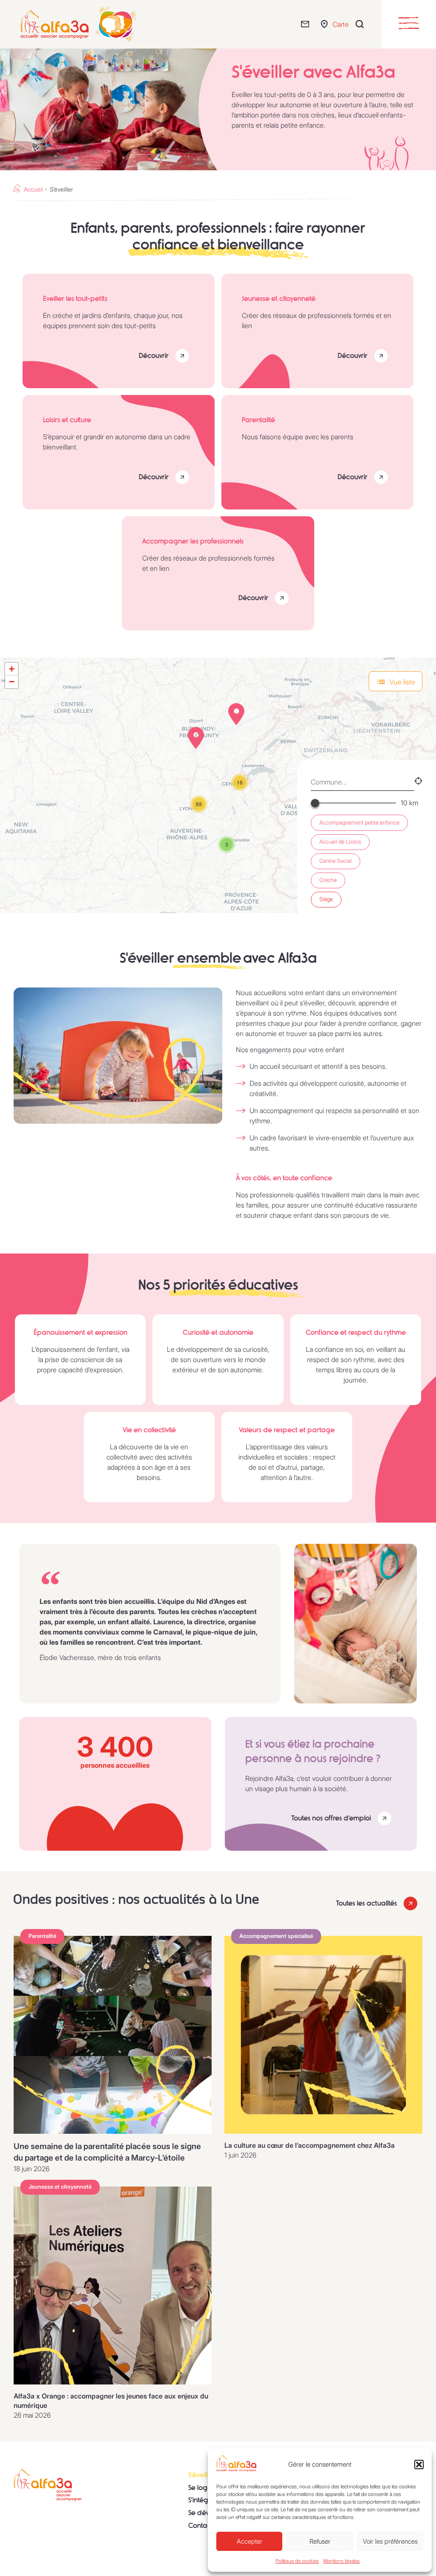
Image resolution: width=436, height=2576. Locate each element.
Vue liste (402, 682)
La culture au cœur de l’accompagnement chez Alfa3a (310, 2145)
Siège (326, 899)
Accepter (250, 2541)
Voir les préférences (390, 2541)
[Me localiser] (418, 782)
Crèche (328, 880)
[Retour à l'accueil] (48, 2485)
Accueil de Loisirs (340, 842)
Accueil (33, 189)
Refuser (320, 2541)
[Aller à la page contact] (307, 24)
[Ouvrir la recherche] (362, 24)
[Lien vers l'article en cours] (113, 2035)
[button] (419, 2464)
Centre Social (336, 861)
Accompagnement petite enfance (359, 823)
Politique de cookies (297, 2561)
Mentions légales (341, 2561)
